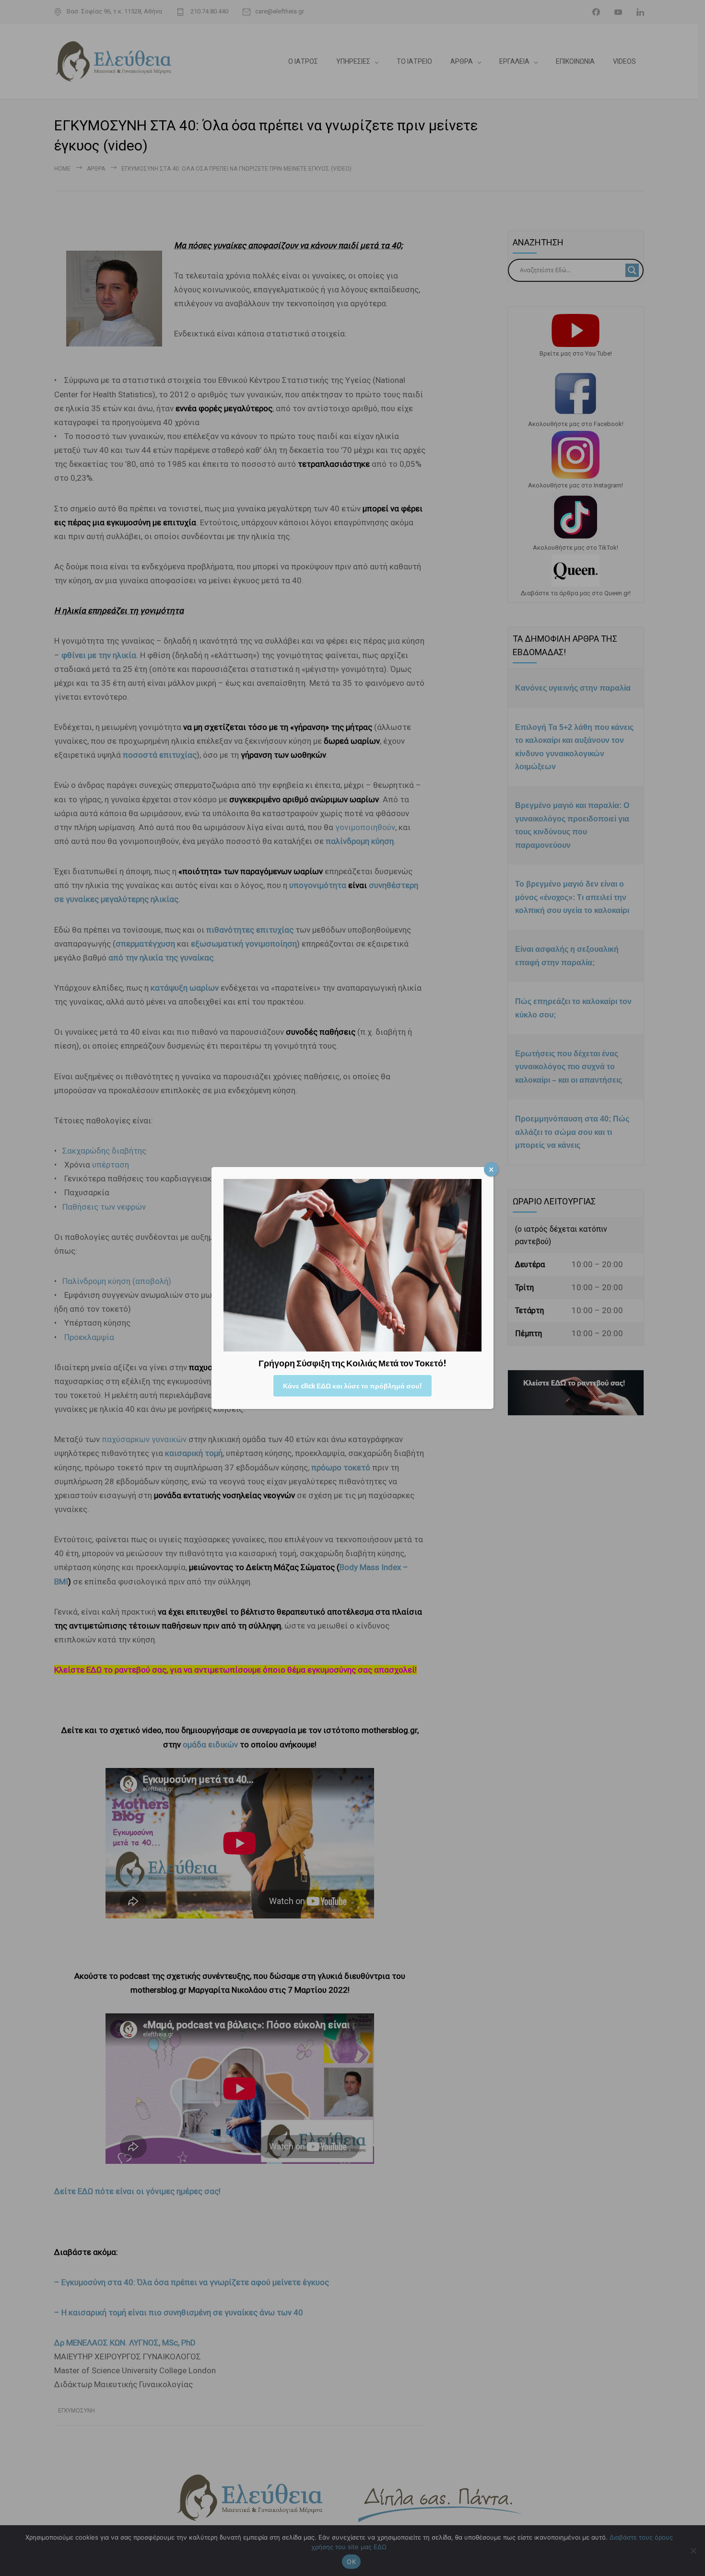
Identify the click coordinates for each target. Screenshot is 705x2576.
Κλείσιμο (491, 1169)
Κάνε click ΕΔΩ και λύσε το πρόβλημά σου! (352, 1386)
